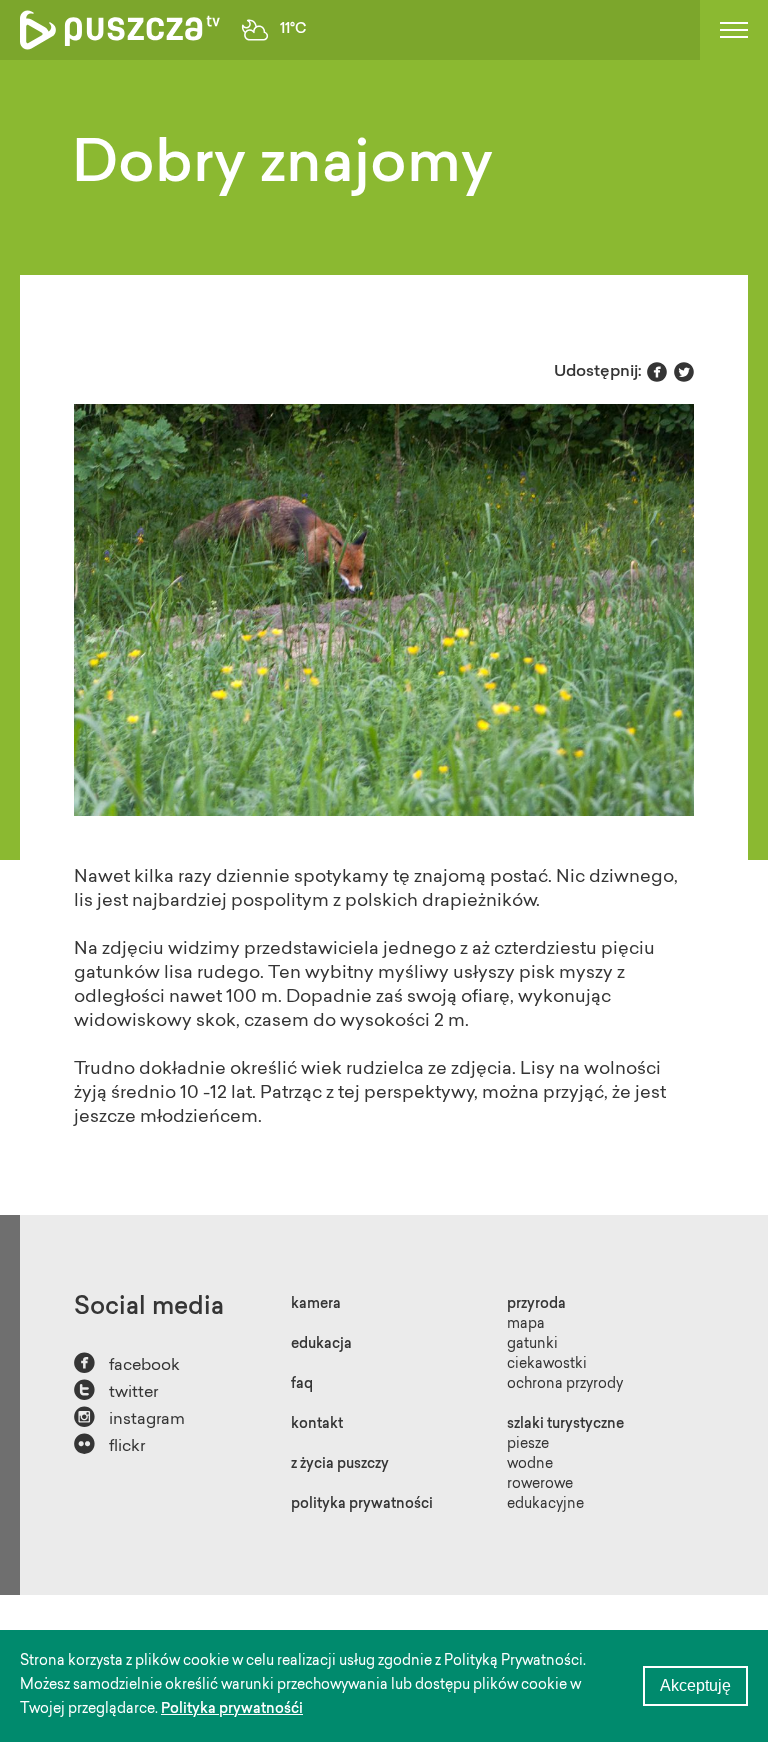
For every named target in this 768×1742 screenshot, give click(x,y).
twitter (116, 1390)
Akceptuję (695, 1685)
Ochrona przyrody (565, 1385)
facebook (127, 1363)
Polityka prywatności (362, 1505)
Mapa (526, 1325)
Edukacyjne (545, 1505)
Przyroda (536, 1305)
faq (302, 1385)
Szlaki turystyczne (565, 1425)
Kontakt (317, 1425)
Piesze (528, 1445)
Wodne (530, 1465)
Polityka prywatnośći (232, 1710)
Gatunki (532, 1345)
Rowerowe (540, 1485)
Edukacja (321, 1345)
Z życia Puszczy (340, 1465)
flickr (109, 1444)
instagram (129, 1417)
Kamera (316, 1305)
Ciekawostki (547, 1365)
